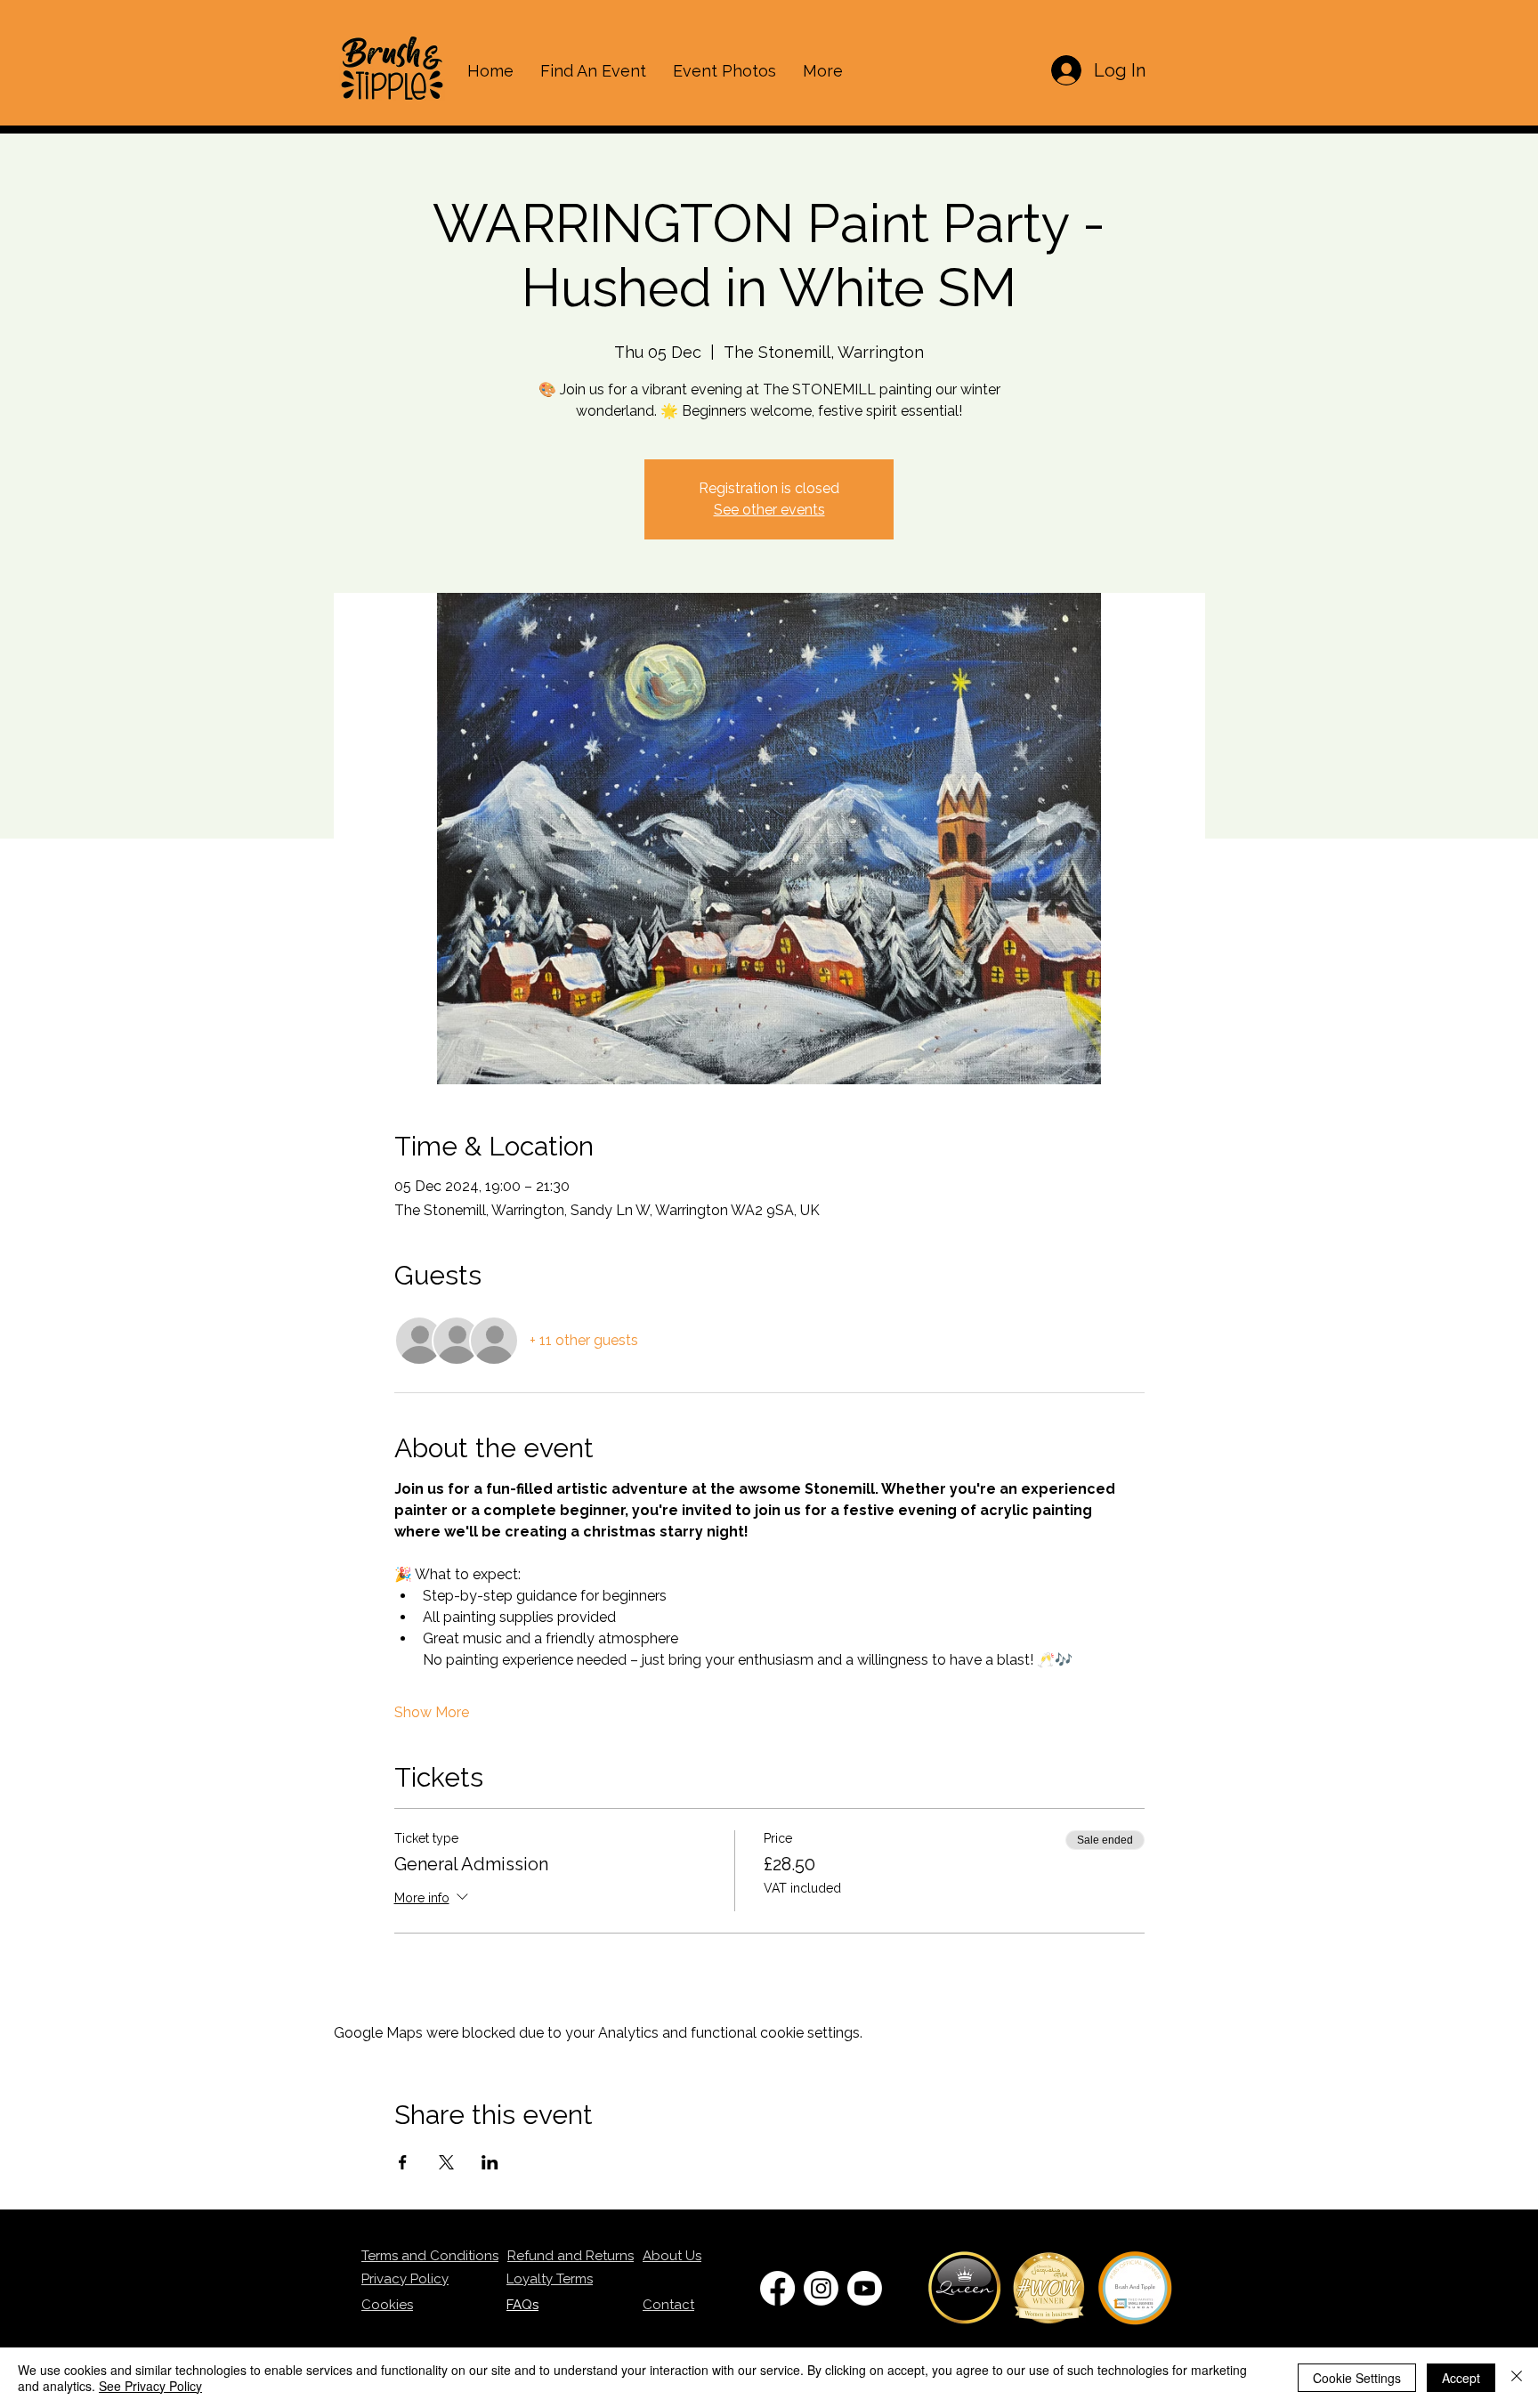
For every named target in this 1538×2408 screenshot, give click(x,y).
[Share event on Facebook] (403, 2162)
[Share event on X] (446, 2162)
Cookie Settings (1357, 2378)
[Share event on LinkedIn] (490, 2162)
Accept (1461, 2378)
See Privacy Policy (150, 2386)
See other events (769, 510)
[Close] (1517, 2378)
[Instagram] (821, 2288)
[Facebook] (777, 2288)
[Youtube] (865, 2288)
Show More (432, 1712)
